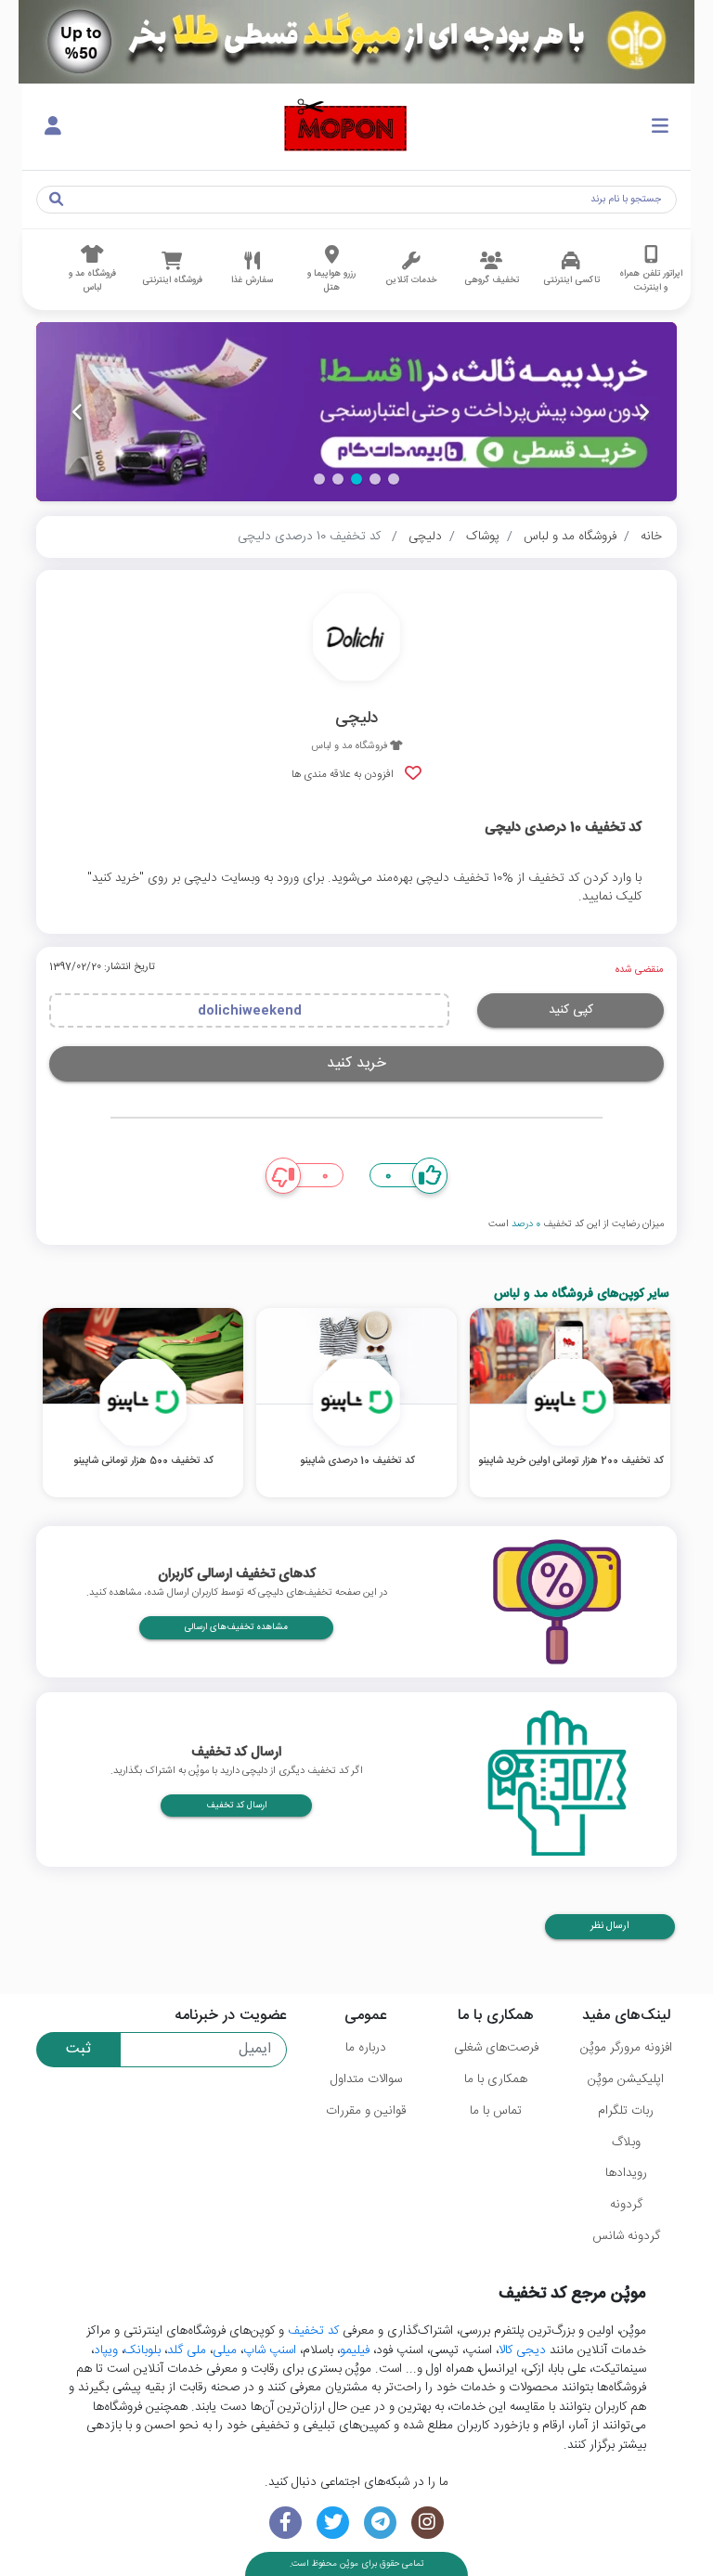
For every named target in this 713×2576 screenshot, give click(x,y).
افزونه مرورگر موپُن (626, 2048)
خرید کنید (356, 1063)
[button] (394, 479)
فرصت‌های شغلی (496, 2048)
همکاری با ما (496, 2079)
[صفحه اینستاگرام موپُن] (428, 2523)
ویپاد (106, 2350)
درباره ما (366, 2048)
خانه (651, 537)
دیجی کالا (522, 2350)
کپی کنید (571, 1010)
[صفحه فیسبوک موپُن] (285, 2523)
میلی (225, 2350)
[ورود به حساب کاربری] (53, 127)
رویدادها (626, 2173)
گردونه (626, 2205)
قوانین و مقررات (366, 2111)
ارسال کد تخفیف (236, 1806)
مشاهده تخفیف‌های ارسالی (236, 1627)
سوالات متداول (366, 2079)
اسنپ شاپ (270, 2350)
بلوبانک (143, 2350)
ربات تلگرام (626, 2111)
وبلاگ (626, 2142)
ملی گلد (187, 2350)
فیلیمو (355, 2350)
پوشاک (483, 537)
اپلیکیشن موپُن (626, 2079)
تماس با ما (496, 2111)
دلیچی (425, 537)
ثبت (78, 2049)
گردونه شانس (626, 2236)
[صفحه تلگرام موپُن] (380, 2523)
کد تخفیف (313, 2331)
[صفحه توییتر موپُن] (333, 2523)
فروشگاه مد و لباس (570, 537)
